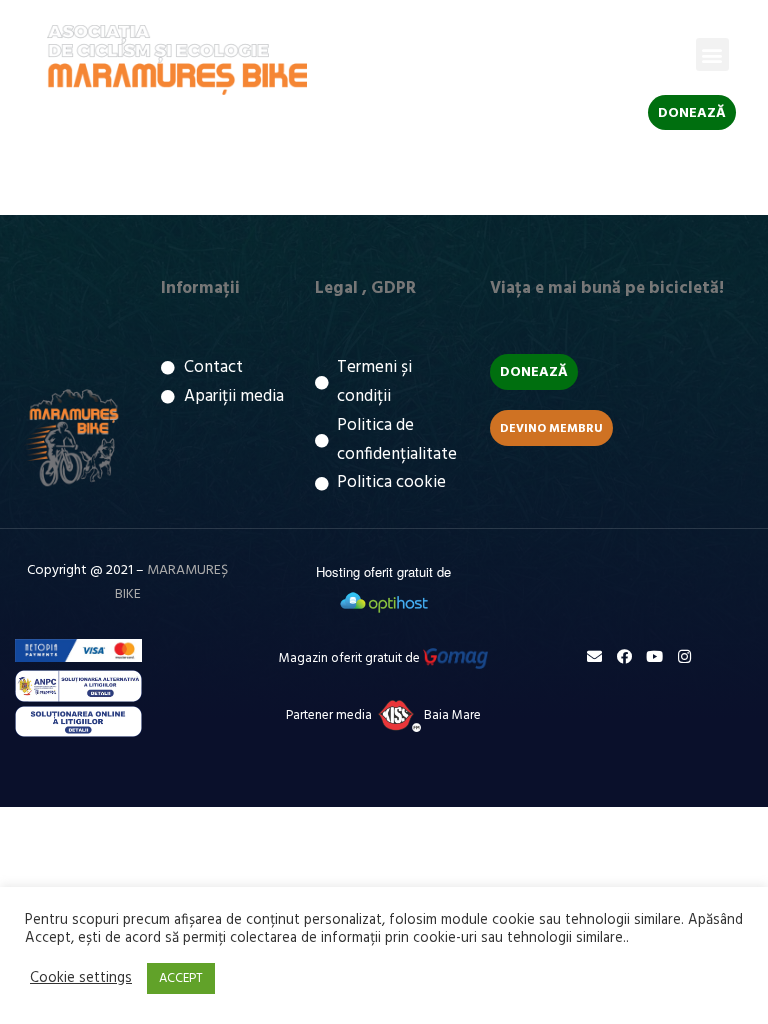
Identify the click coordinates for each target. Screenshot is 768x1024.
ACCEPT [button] (181, 978)
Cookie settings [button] (81, 979)
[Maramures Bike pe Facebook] (624, 656)
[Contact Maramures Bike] (594, 656)
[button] (712, 54)
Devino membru (551, 429)
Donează (692, 113)
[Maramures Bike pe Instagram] (684, 656)
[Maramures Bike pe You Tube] (654, 656)
